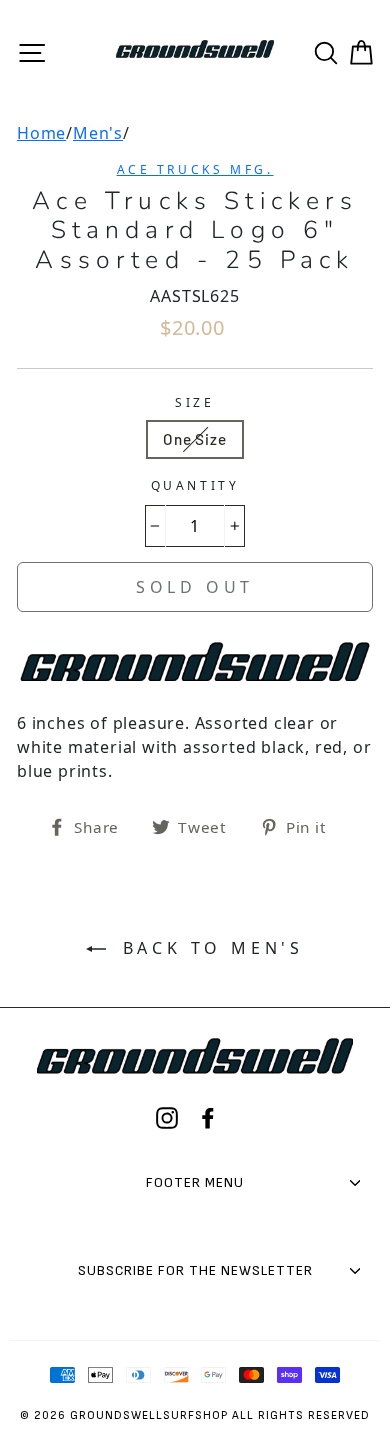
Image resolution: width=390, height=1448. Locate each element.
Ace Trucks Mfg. (195, 169)
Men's (98, 133)
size (194, 402)
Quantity (195, 485)
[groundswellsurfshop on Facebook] (208, 1118)
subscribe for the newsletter (195, 1270)
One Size (194, 439)
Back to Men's (209, 948)
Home (41, 133)
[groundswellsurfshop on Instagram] (167, 1118)
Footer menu (195, 1182)
